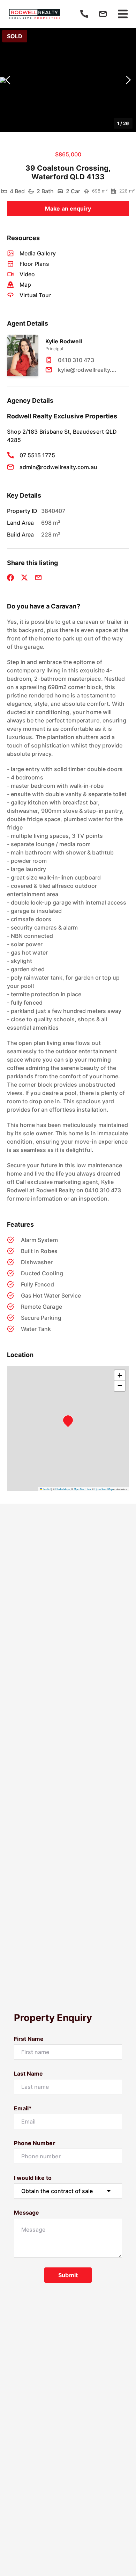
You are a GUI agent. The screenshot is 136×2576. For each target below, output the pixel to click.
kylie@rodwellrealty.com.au (88, 370)
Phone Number (35, 2143)
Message (27, 2213)
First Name (29, 2039)
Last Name (28, 2074)
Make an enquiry (68, 208)
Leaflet (46, 1489)
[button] (68, 80)
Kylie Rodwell (64, 341)
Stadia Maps (63, 1489)
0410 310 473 (76, 360)
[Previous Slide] (8, 80)
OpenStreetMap (104, 1489)
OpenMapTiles (82, 1489)
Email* (23, 2108)
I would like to (33, 2178)
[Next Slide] (128, 80)
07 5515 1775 (37, 455)
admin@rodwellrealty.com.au (58, 467)
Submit (68, 2275)
